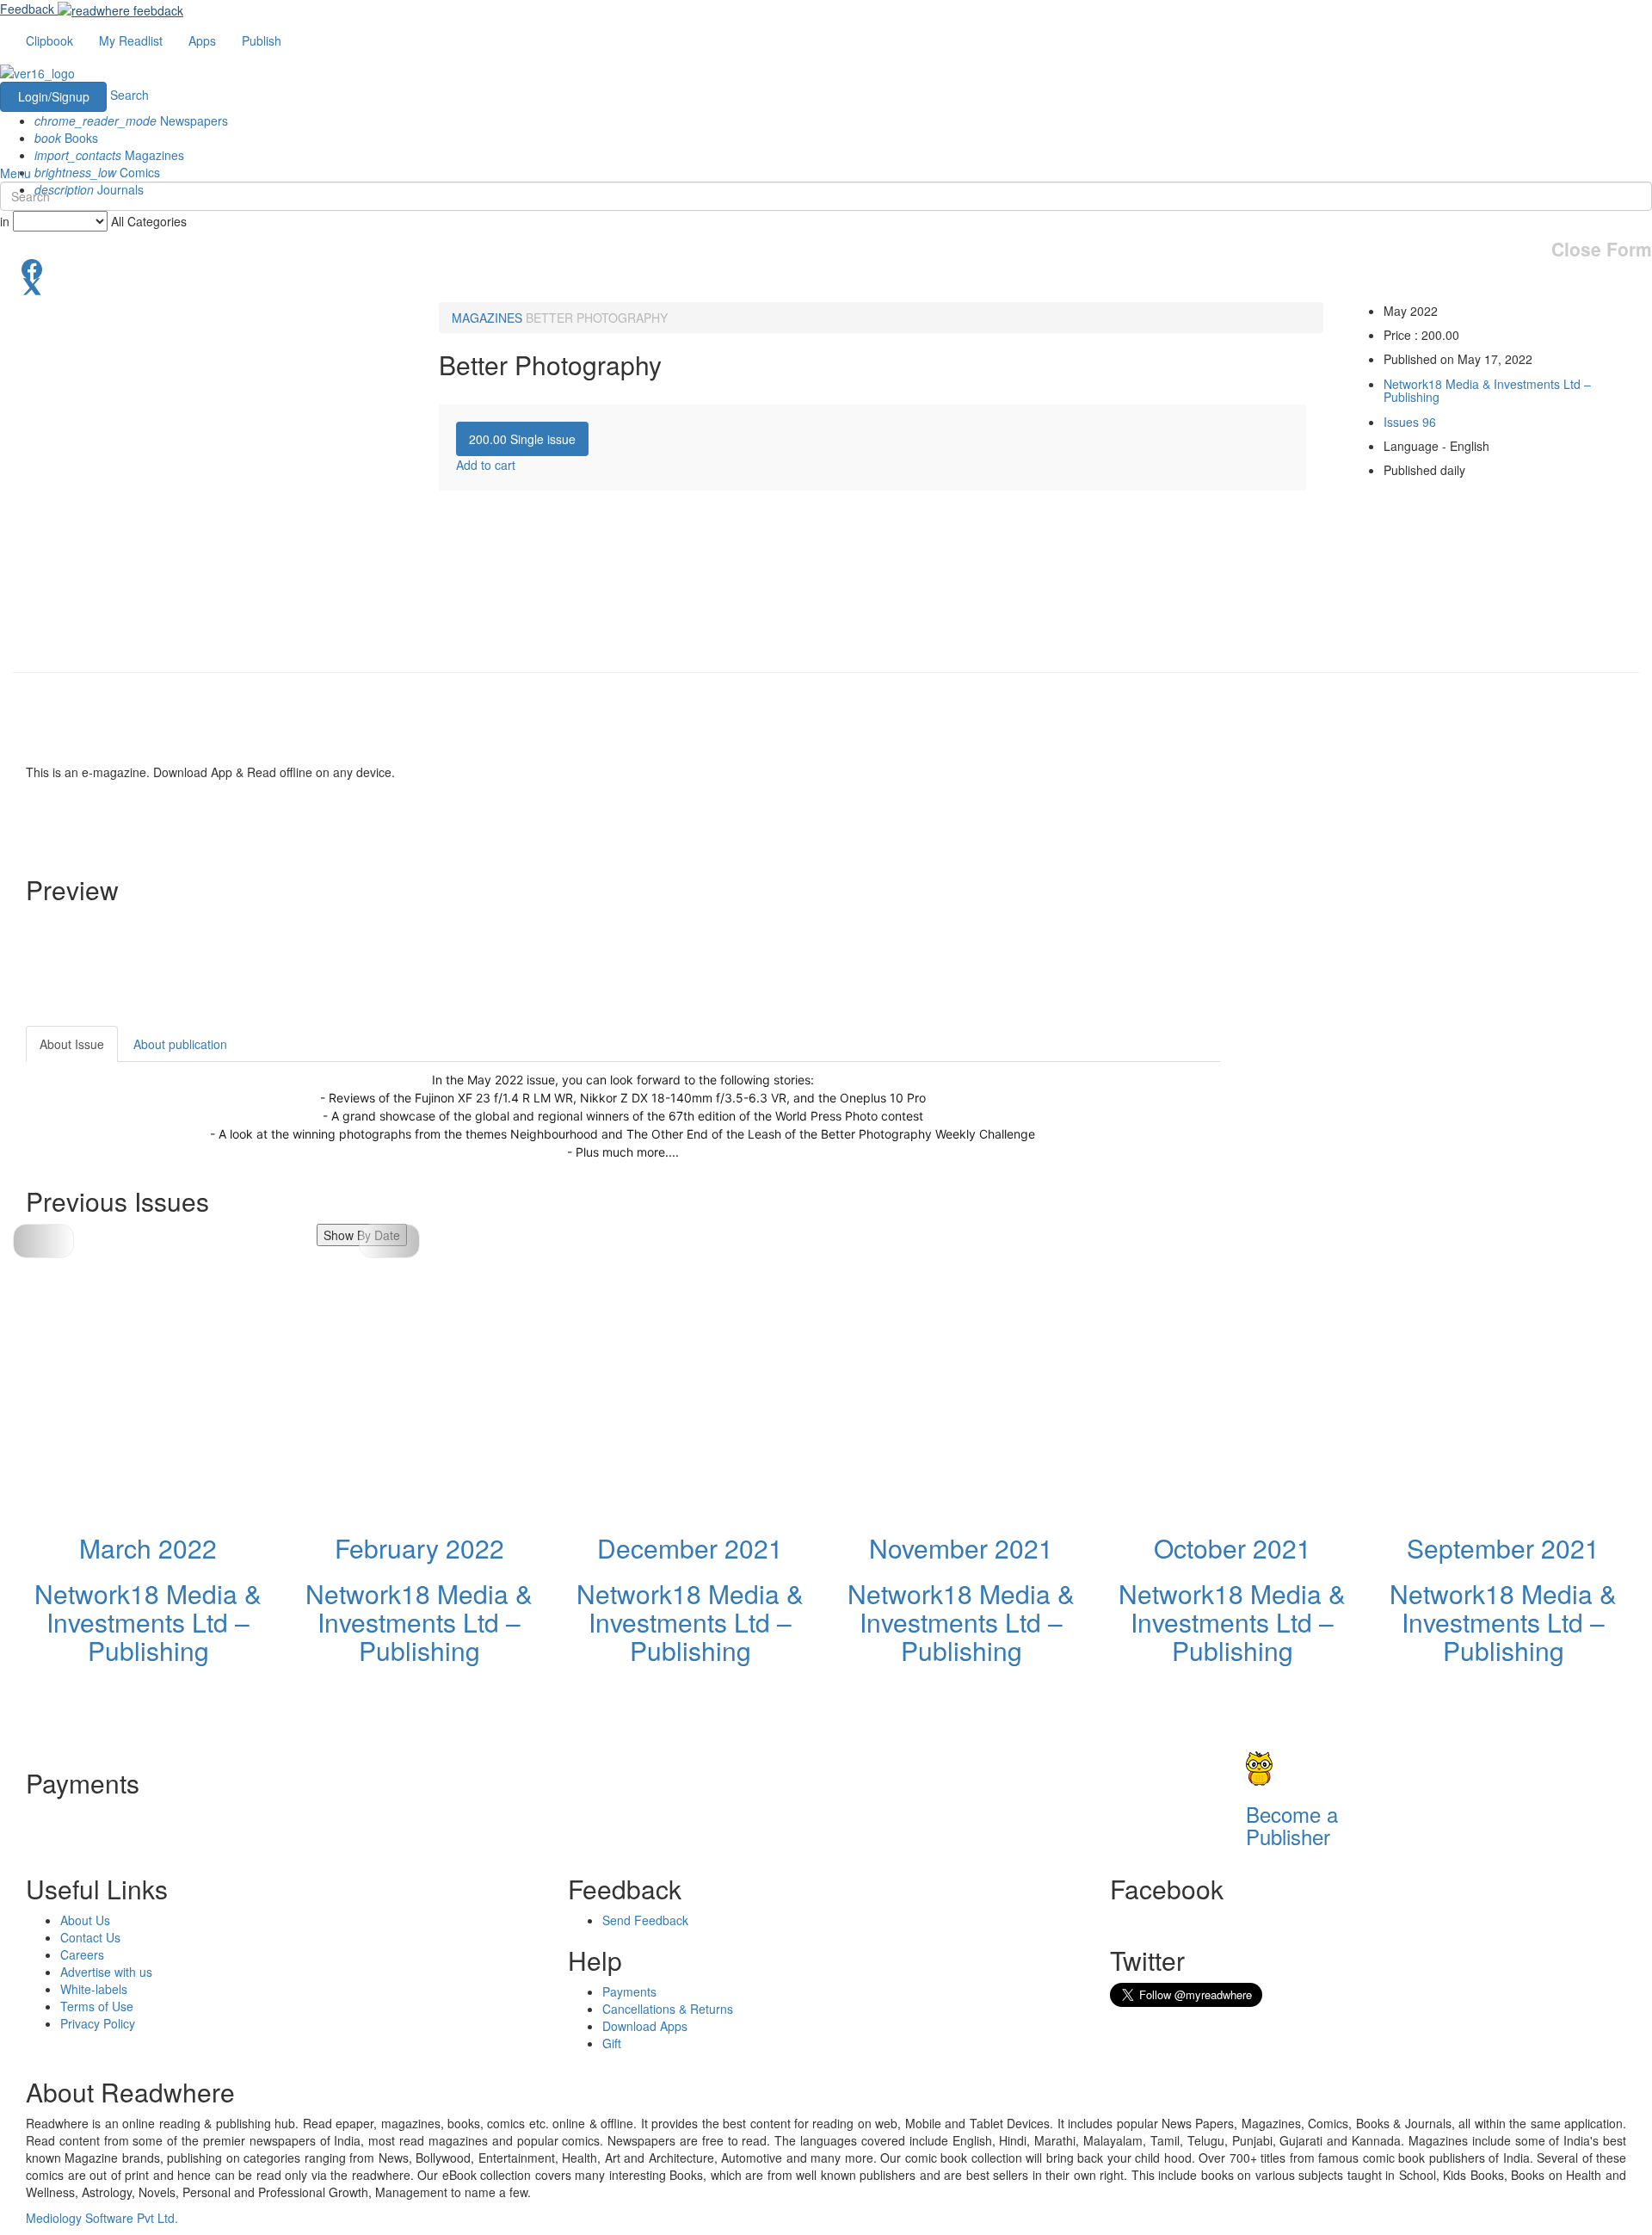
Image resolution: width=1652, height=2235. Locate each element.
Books (66, 138)
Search (129, 95)
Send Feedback (645, 1920)
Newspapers (131, 120)
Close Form (1602, 249)
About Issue (72, 1044)
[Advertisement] (1375, 1133)
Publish (262, 40)
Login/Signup (54, 96)
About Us (85, 1920)
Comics (97, 172)
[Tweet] (826, 285)
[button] (389, 1241)
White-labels (94, 1989)
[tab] (522, 439)
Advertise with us (106, 1972)
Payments (629, 1991)
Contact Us (90, 1937)
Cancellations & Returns (668, 2009)
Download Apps (645, 2026)
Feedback (27, 9)
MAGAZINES (487, 318)
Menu (15, 173)
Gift (612, 2043)
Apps (202, 40)
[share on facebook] (826, 268)
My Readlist (131, 40)
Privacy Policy (98, 2023)
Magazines (109, 155)
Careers (82, 1954)
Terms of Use (97, 2006)
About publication (180, 1044)
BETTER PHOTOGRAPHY (597, 318)
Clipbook (49, 40)
